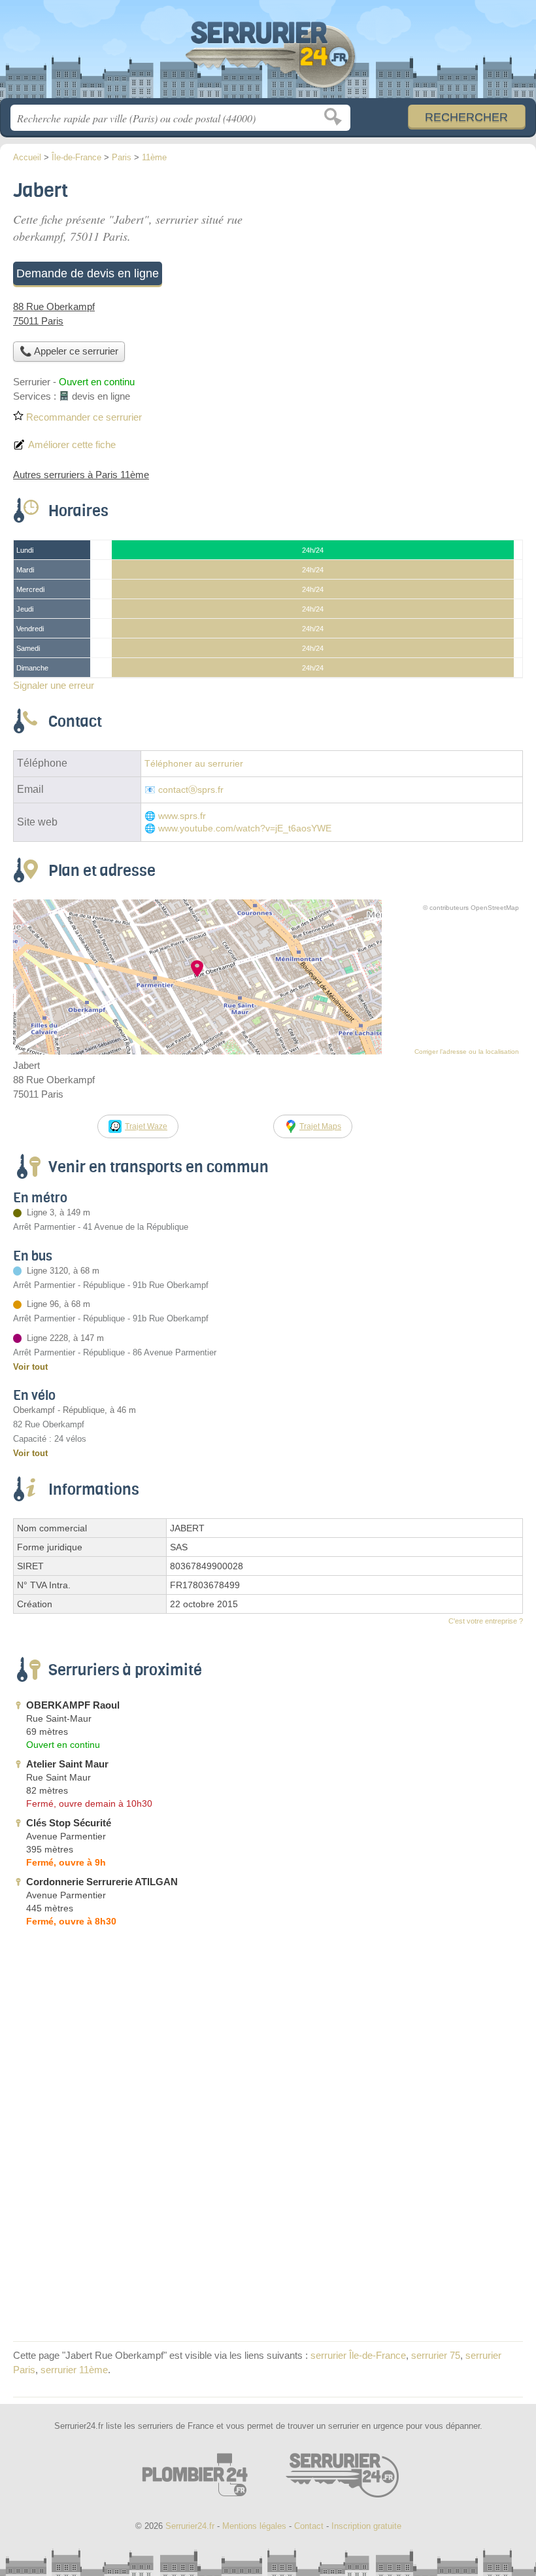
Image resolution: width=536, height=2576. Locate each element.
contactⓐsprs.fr (191, 790)
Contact (309, 2526)
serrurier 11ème (74, 2370)
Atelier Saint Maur (67, 1764)
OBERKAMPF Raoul (73, 1705)
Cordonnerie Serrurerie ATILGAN (102, 1882)
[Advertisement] (413, 266)
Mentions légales (254, 2526)
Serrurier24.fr (268, 54)
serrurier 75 (436, 2355)
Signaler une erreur (54, 685)
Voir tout (30, 1367)
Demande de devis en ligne (88, 273)
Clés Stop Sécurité (69, 1823)
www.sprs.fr (182, 816)
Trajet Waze (146, 1126)
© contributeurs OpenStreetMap (471, 908)
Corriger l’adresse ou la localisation (467, 1052)
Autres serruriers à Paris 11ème (81, 475)
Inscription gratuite (366, 2526)
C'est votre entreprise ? (486, 1621)
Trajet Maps (320, 1126)
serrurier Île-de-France (358, 2355)
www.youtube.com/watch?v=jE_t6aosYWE (245, 828)
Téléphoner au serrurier (194, 764)
